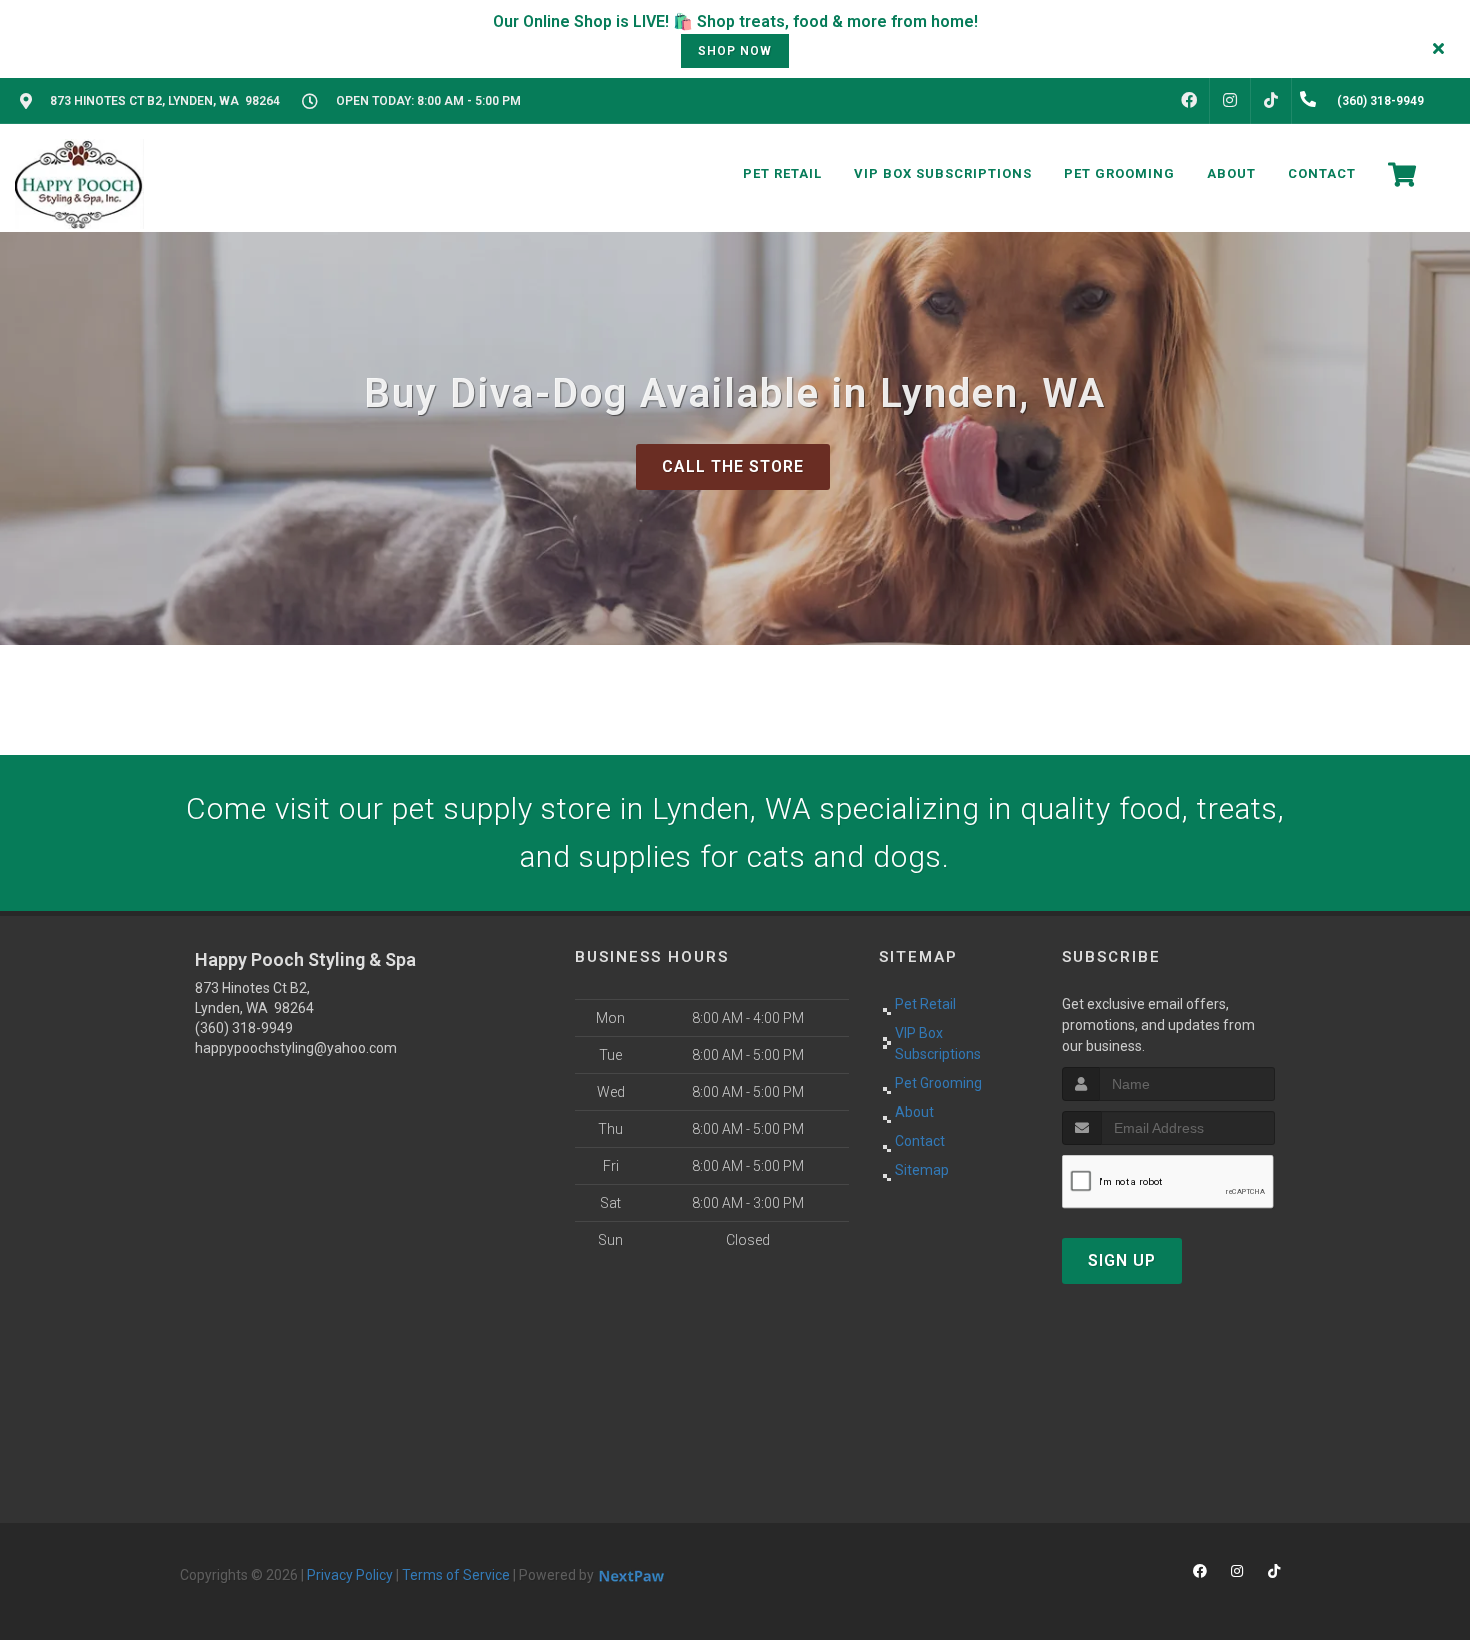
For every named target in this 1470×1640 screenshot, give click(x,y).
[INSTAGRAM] (1230, 101)
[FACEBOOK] (1189, 101)
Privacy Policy (350, 1575)
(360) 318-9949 (244, 1028)
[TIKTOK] (1271, 101)
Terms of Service (456, 1575)
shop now (735, 51)
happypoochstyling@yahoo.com (296, 1048)
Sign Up (1122, 1260)
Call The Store (733, 466)
